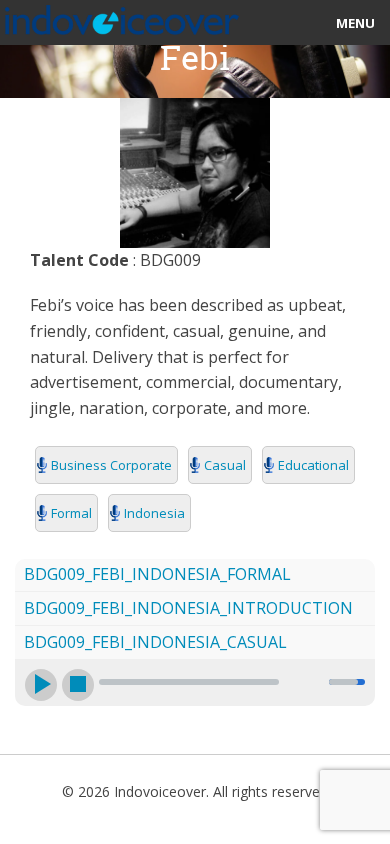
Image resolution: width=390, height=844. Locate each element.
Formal (71, 513)
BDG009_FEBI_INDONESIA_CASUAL (155, 642)
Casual (225, 465)
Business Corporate (111, 465)
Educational (313, 465)
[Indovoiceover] (119, 16)
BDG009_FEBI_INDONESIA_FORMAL (157, 574)
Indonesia (154, 513)
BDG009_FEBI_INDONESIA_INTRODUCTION (188, 608)
